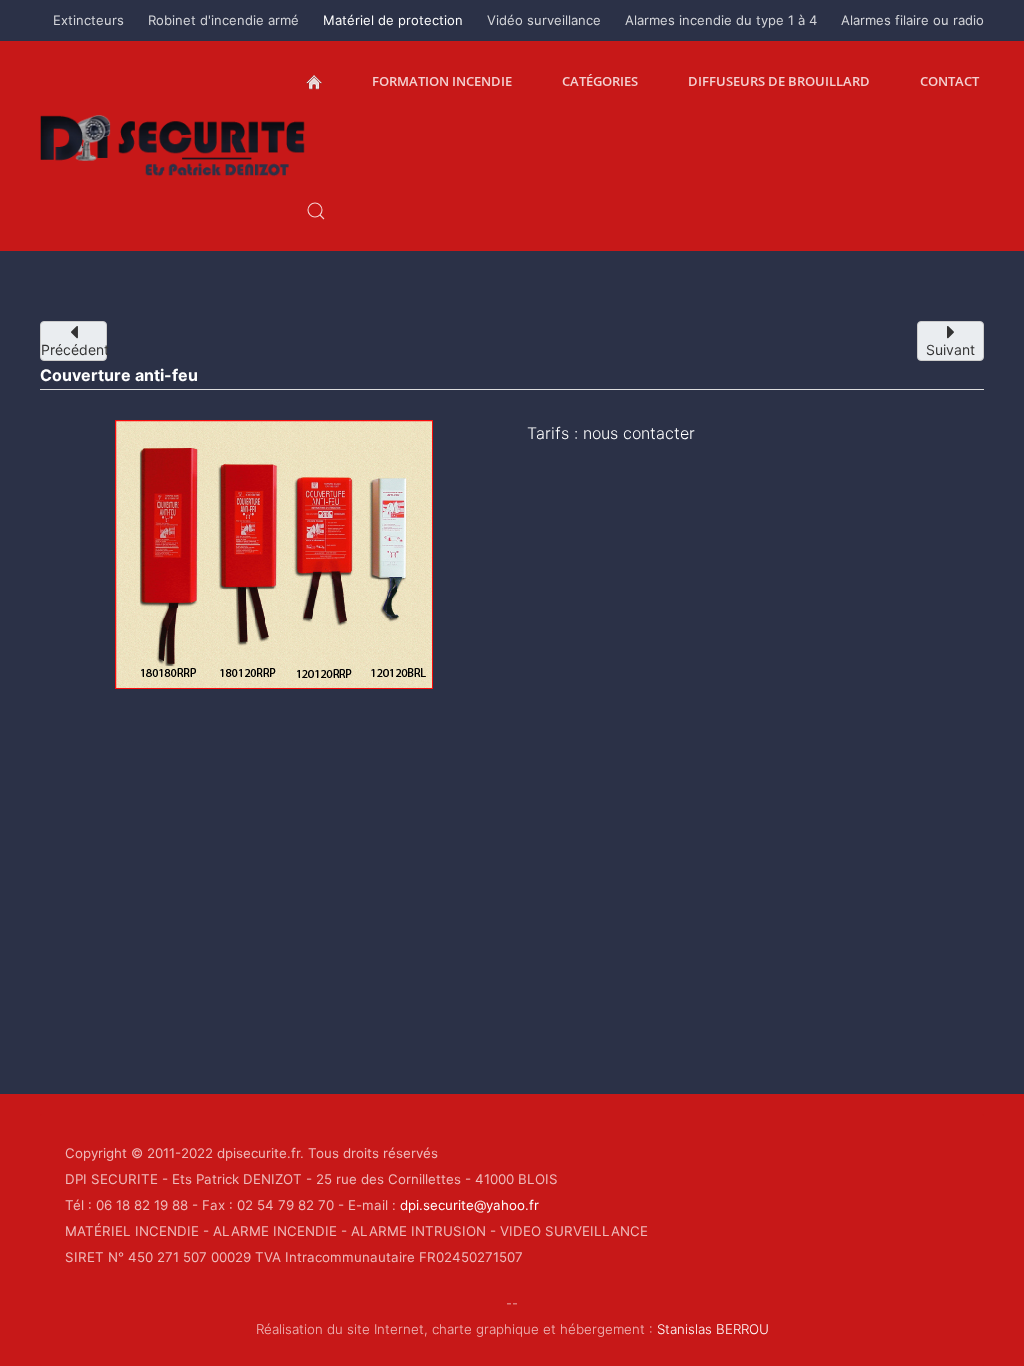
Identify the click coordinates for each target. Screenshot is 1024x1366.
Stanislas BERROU (713, 1329)
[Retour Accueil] (173, 146)
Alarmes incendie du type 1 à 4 (721, 20)
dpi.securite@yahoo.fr (469, 1205)
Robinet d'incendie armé (223, 20)
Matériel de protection (393, 20)
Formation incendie (442, 81)
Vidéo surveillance (544, 20)
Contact (949, 81)
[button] (316, 211)
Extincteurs (88, 20)
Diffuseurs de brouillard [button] (779, 81)
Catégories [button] (600, 81)
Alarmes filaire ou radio (912, 20)
